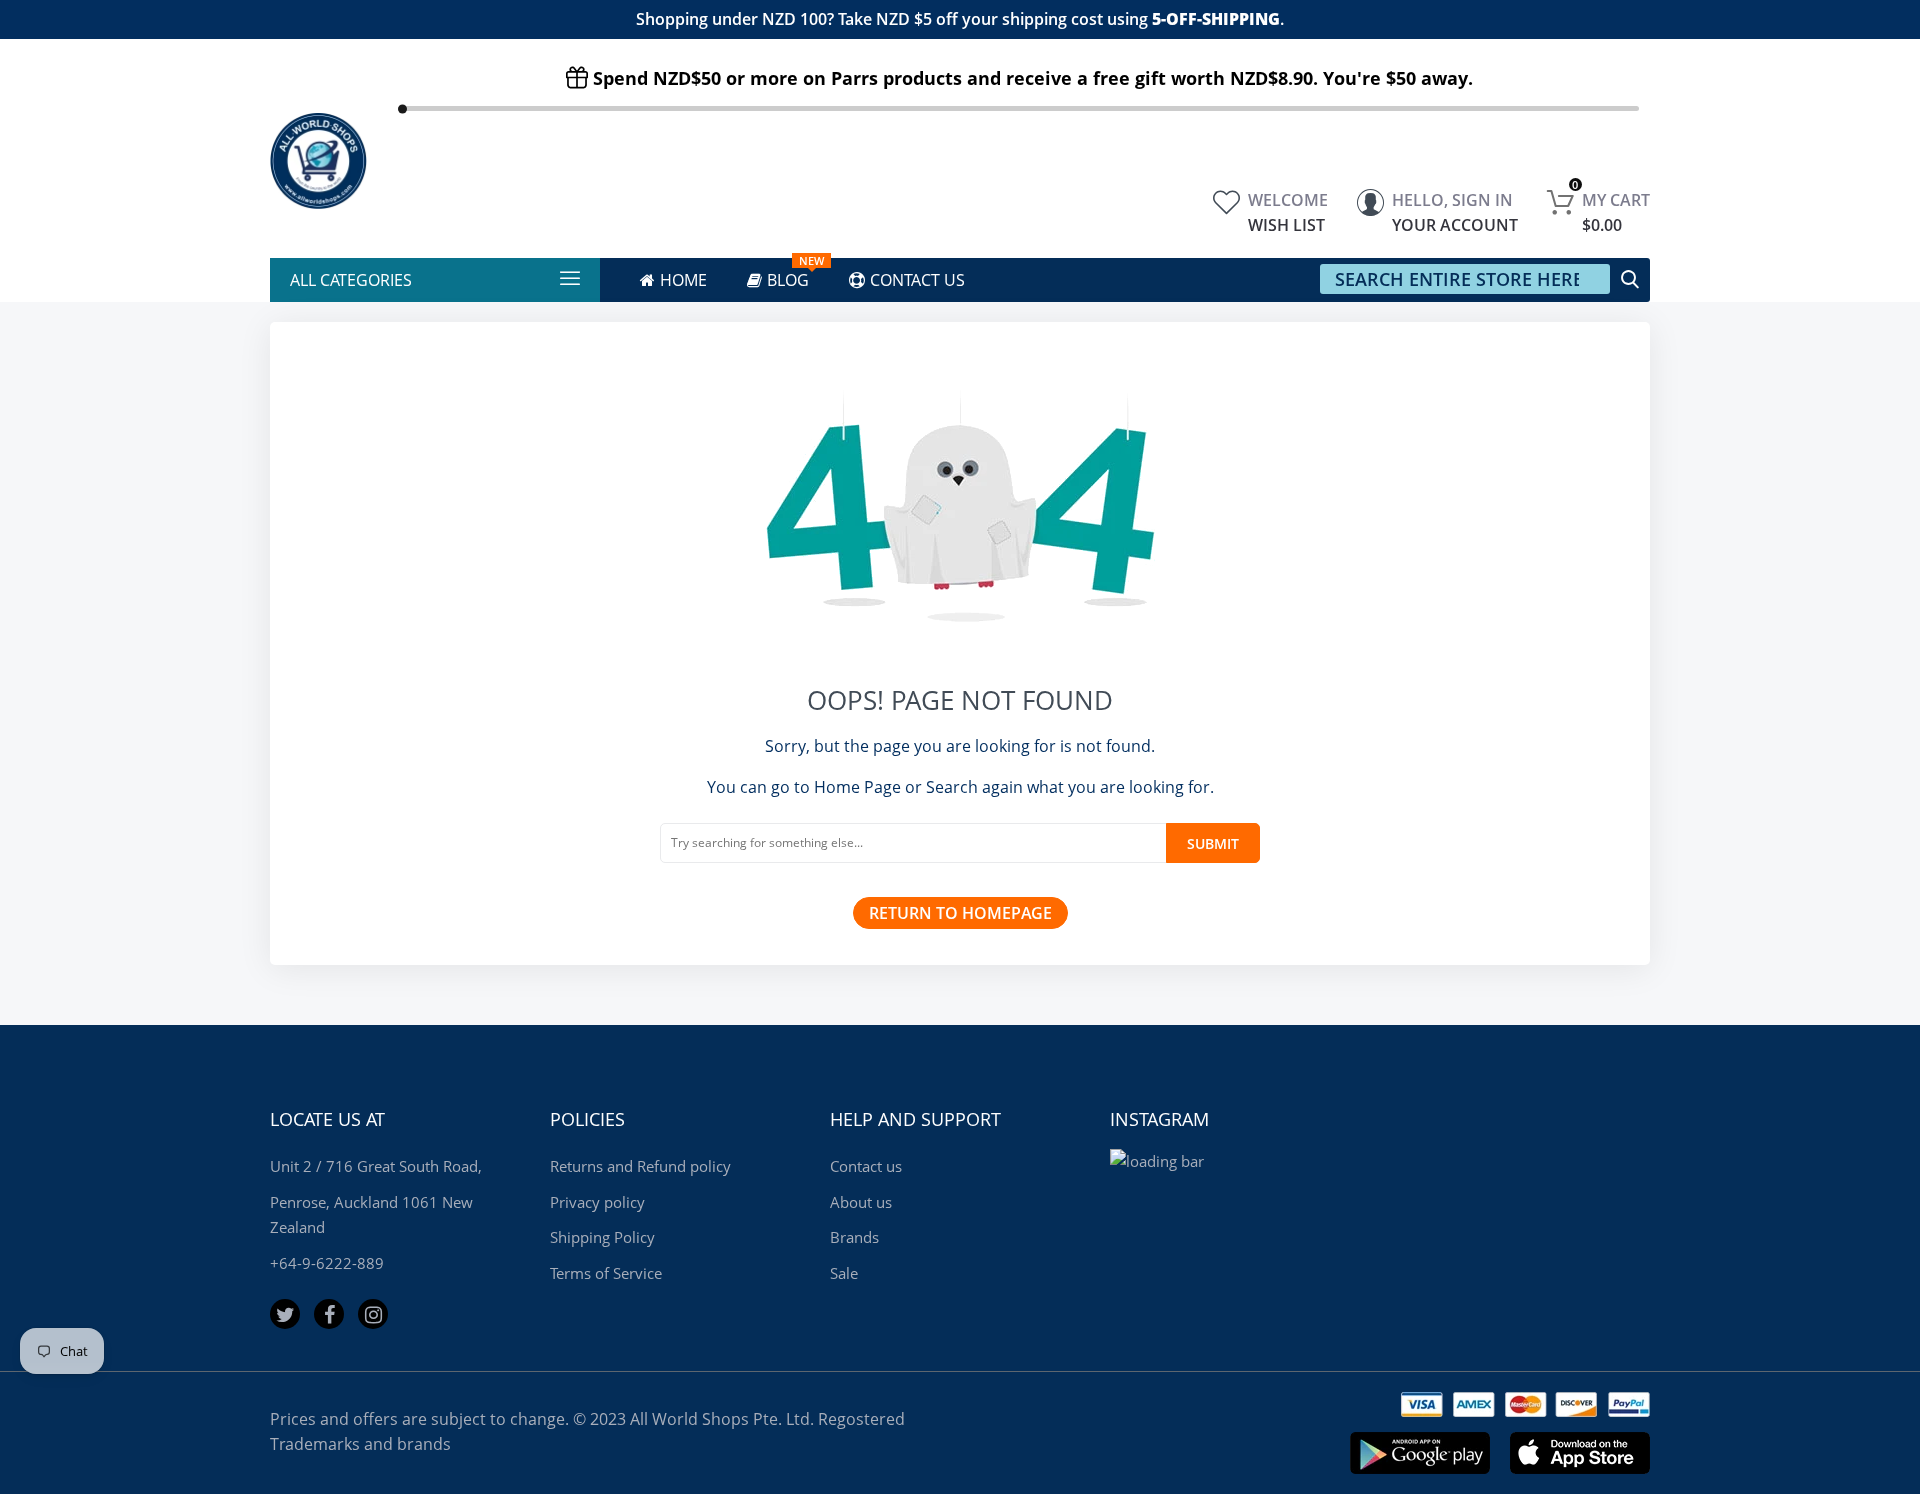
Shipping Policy (602, 1237)
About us (861, 1202)
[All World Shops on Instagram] (373, 1314)
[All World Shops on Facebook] (329, 1314)
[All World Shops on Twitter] (285, 1314)
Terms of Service (606, 1273)
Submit (1213, 843)
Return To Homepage (960, 913)
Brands (854, 1237)
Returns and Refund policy (640, 1166)
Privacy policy (597, 1202)
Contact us (866, 1166)
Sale (844, 1273)
